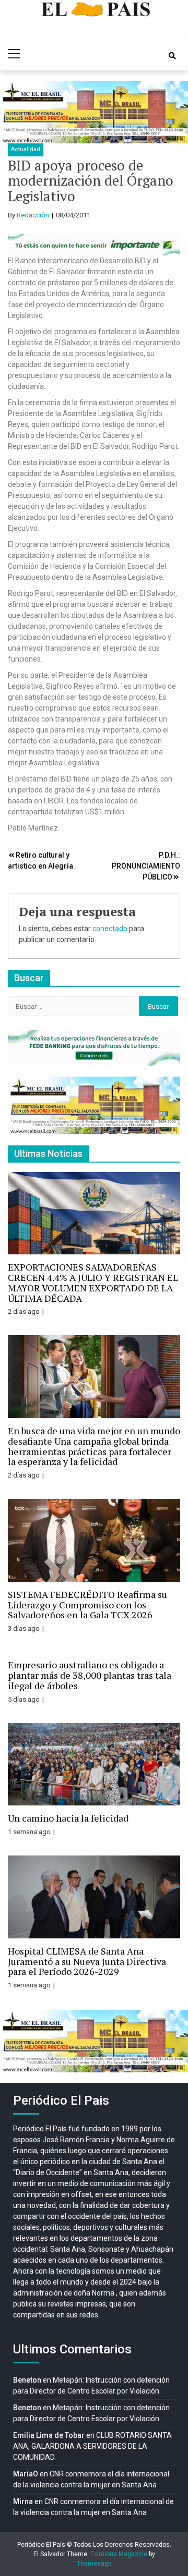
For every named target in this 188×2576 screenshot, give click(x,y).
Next (174, 112)
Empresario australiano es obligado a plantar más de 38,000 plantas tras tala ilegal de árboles (90, 1675)
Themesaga (94, 2563)
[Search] (172, 56)
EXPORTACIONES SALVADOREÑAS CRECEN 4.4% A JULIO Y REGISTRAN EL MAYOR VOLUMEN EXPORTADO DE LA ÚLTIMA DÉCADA (93, 1282)
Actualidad (26, 149)
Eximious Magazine (119, 2554)
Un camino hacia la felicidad (68, 1818)
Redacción (33, 215)
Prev (14, 112)
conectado (110, 929)
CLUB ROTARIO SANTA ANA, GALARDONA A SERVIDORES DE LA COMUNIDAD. (92, 2446)
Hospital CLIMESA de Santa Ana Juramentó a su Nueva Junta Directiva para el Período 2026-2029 (87, 1961)
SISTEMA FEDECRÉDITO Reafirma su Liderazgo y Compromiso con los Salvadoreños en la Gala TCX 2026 (87, 1605)
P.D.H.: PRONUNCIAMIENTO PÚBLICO (146, 866)
